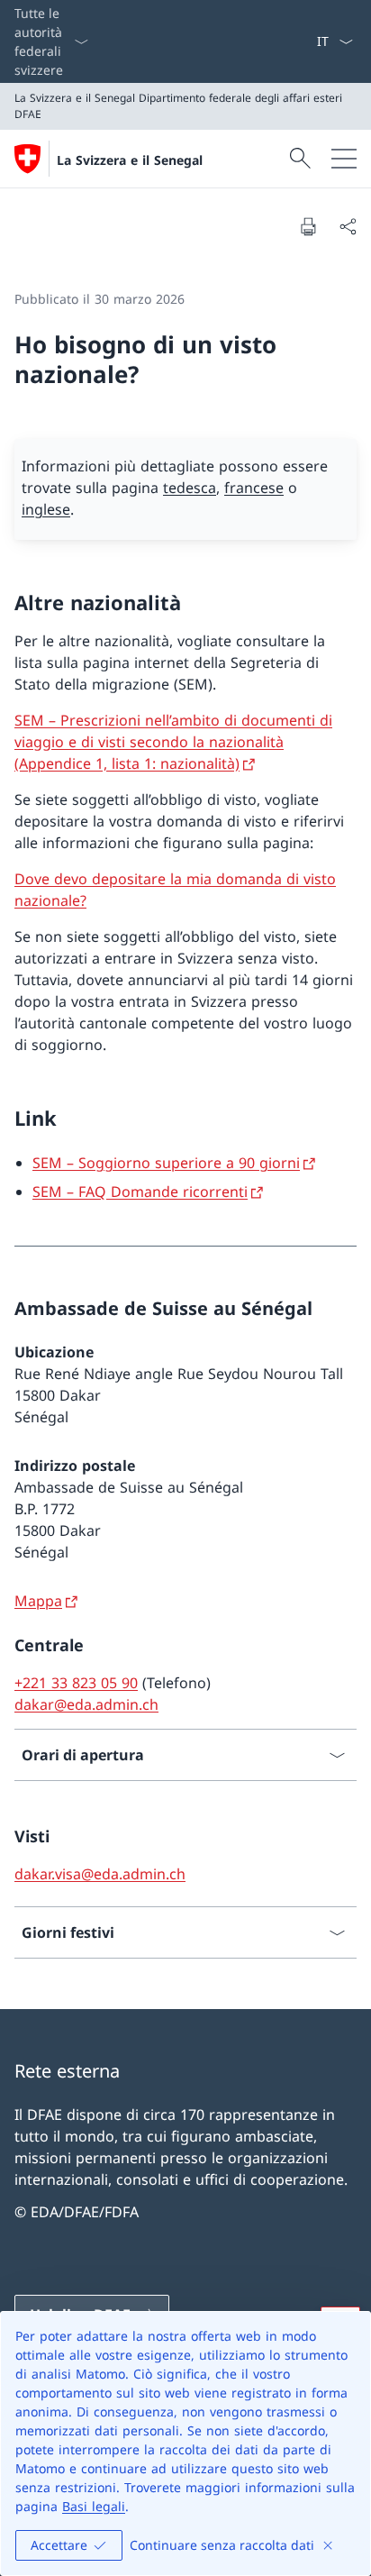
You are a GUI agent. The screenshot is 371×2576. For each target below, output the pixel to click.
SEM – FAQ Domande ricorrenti (140, 1192)
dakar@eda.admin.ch (86, 1704)
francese (254, 488)
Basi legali (94, 2506)
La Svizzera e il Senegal (130, 160)
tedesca (190, 488)
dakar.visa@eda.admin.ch (100, 1874)
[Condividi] (348, 226)
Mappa (38, 1601)
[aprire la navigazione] (344, 159)
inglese (46, 509)
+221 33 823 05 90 (76, 1683)
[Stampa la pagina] (308, 226)
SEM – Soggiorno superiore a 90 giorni (166, 1163)
